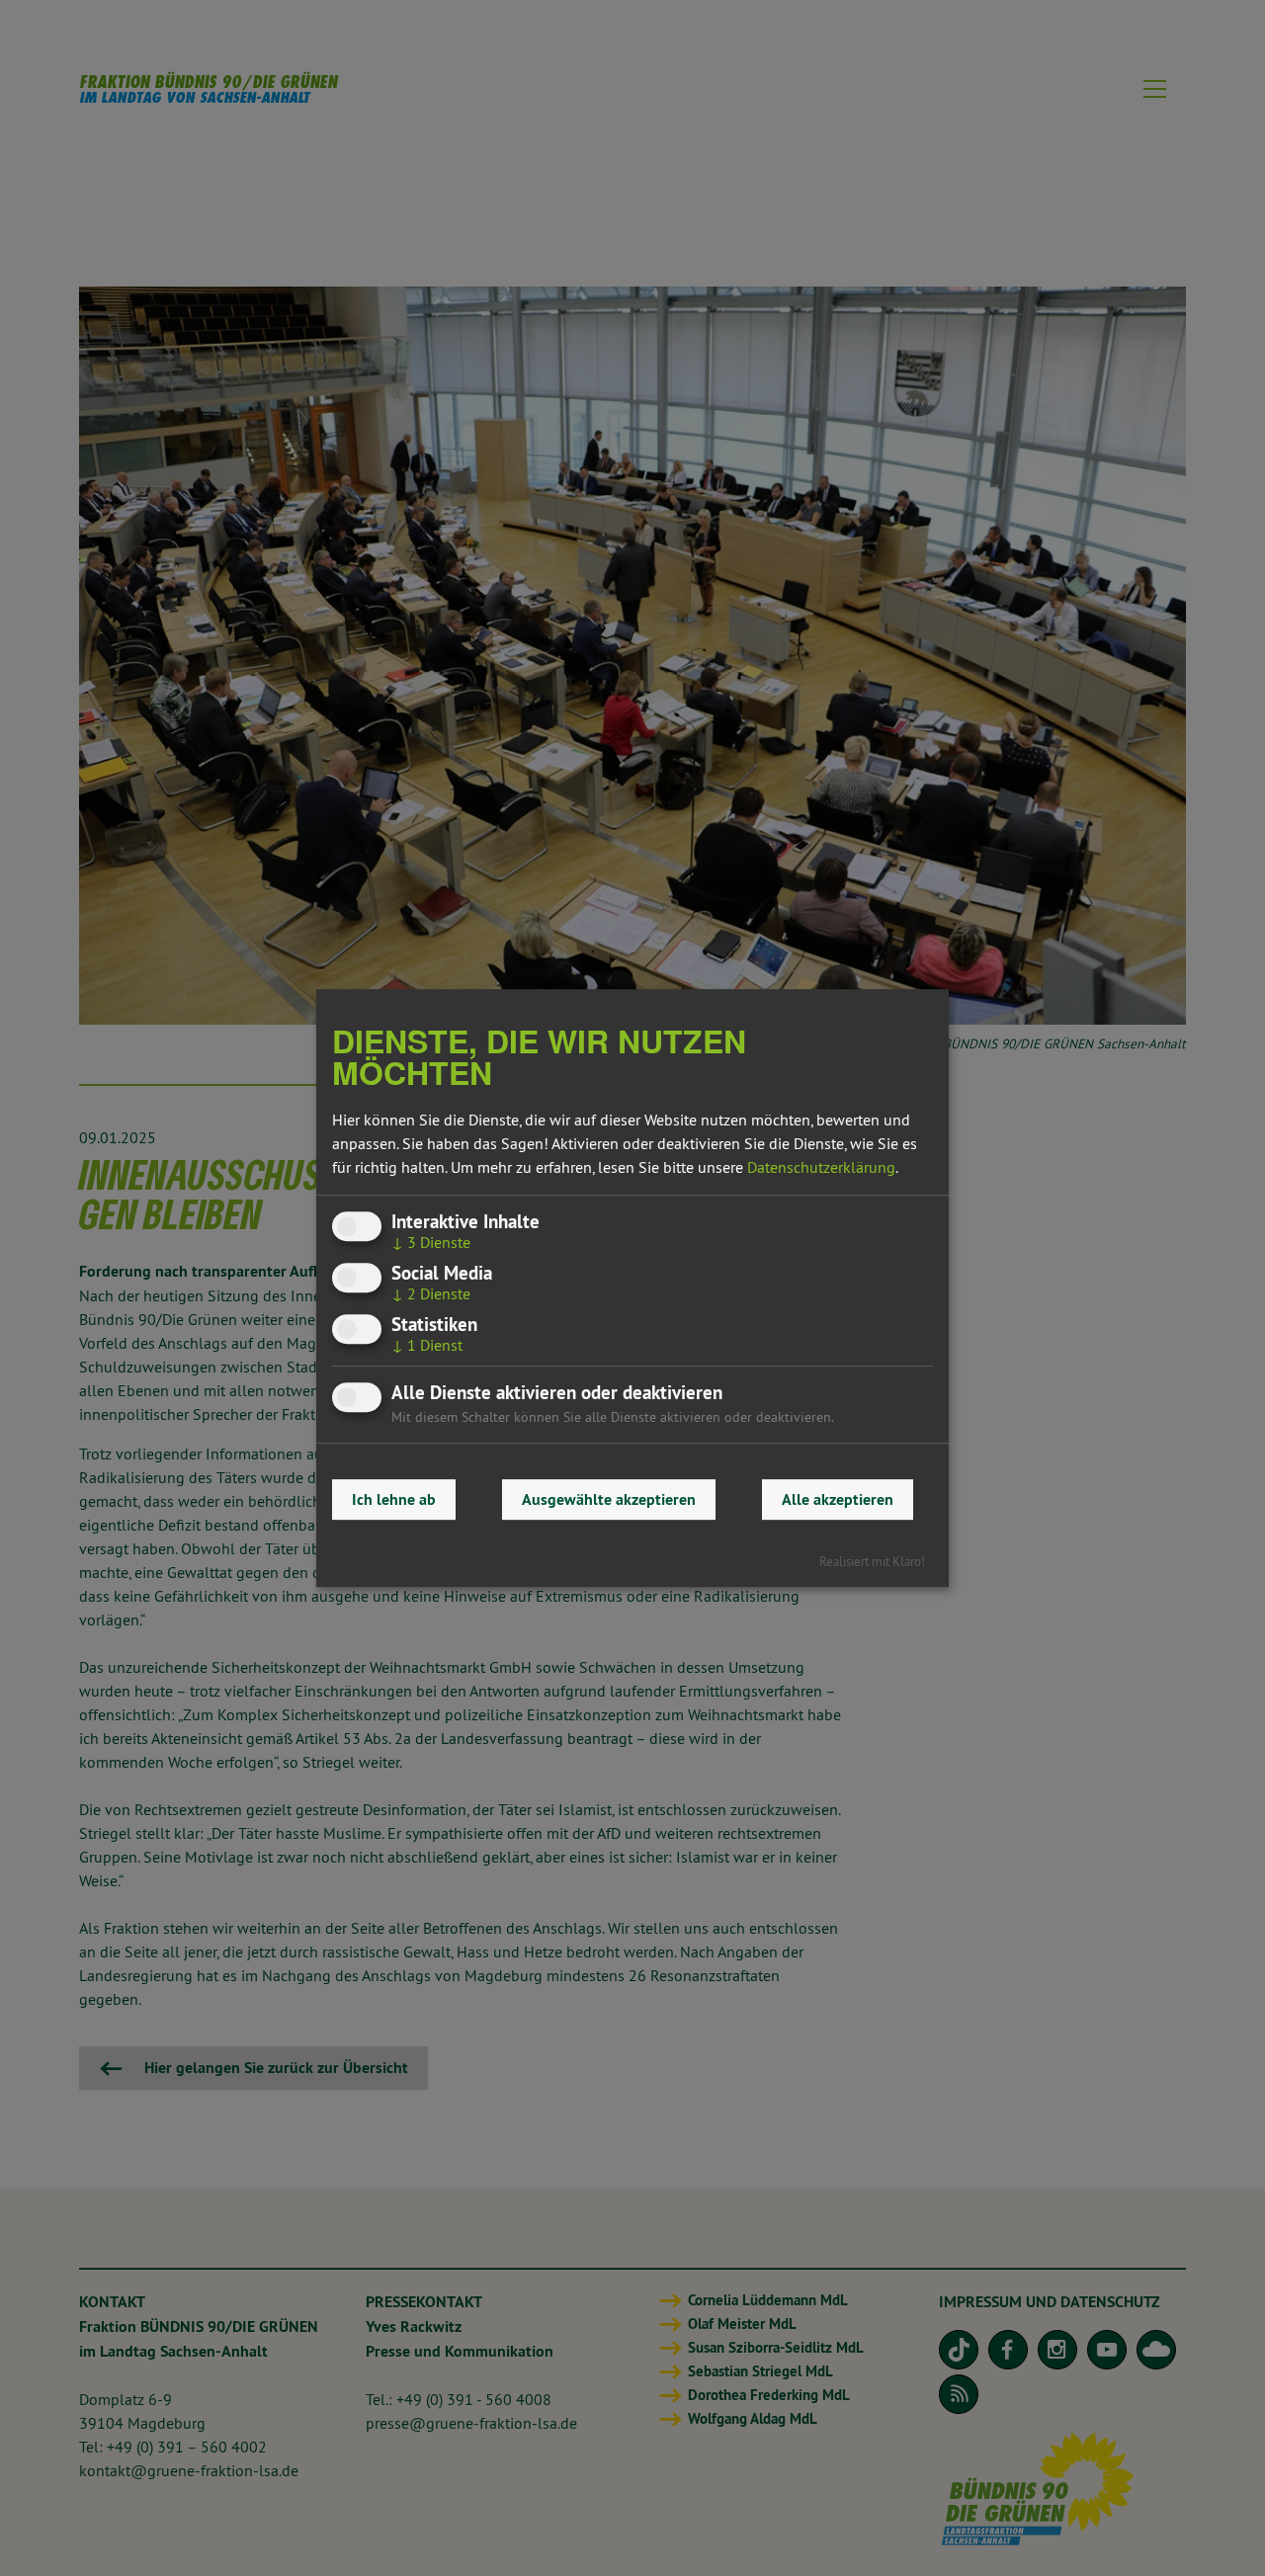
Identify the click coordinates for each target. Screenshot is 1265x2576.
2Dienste (431, 1293)
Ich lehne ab (394, 1499)
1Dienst (427, 1345)
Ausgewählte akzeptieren (609, 1499)
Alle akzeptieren (838, 1499)
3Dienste (431, 1242)
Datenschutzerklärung (821, 1167)
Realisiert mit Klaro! (872, 1561)
